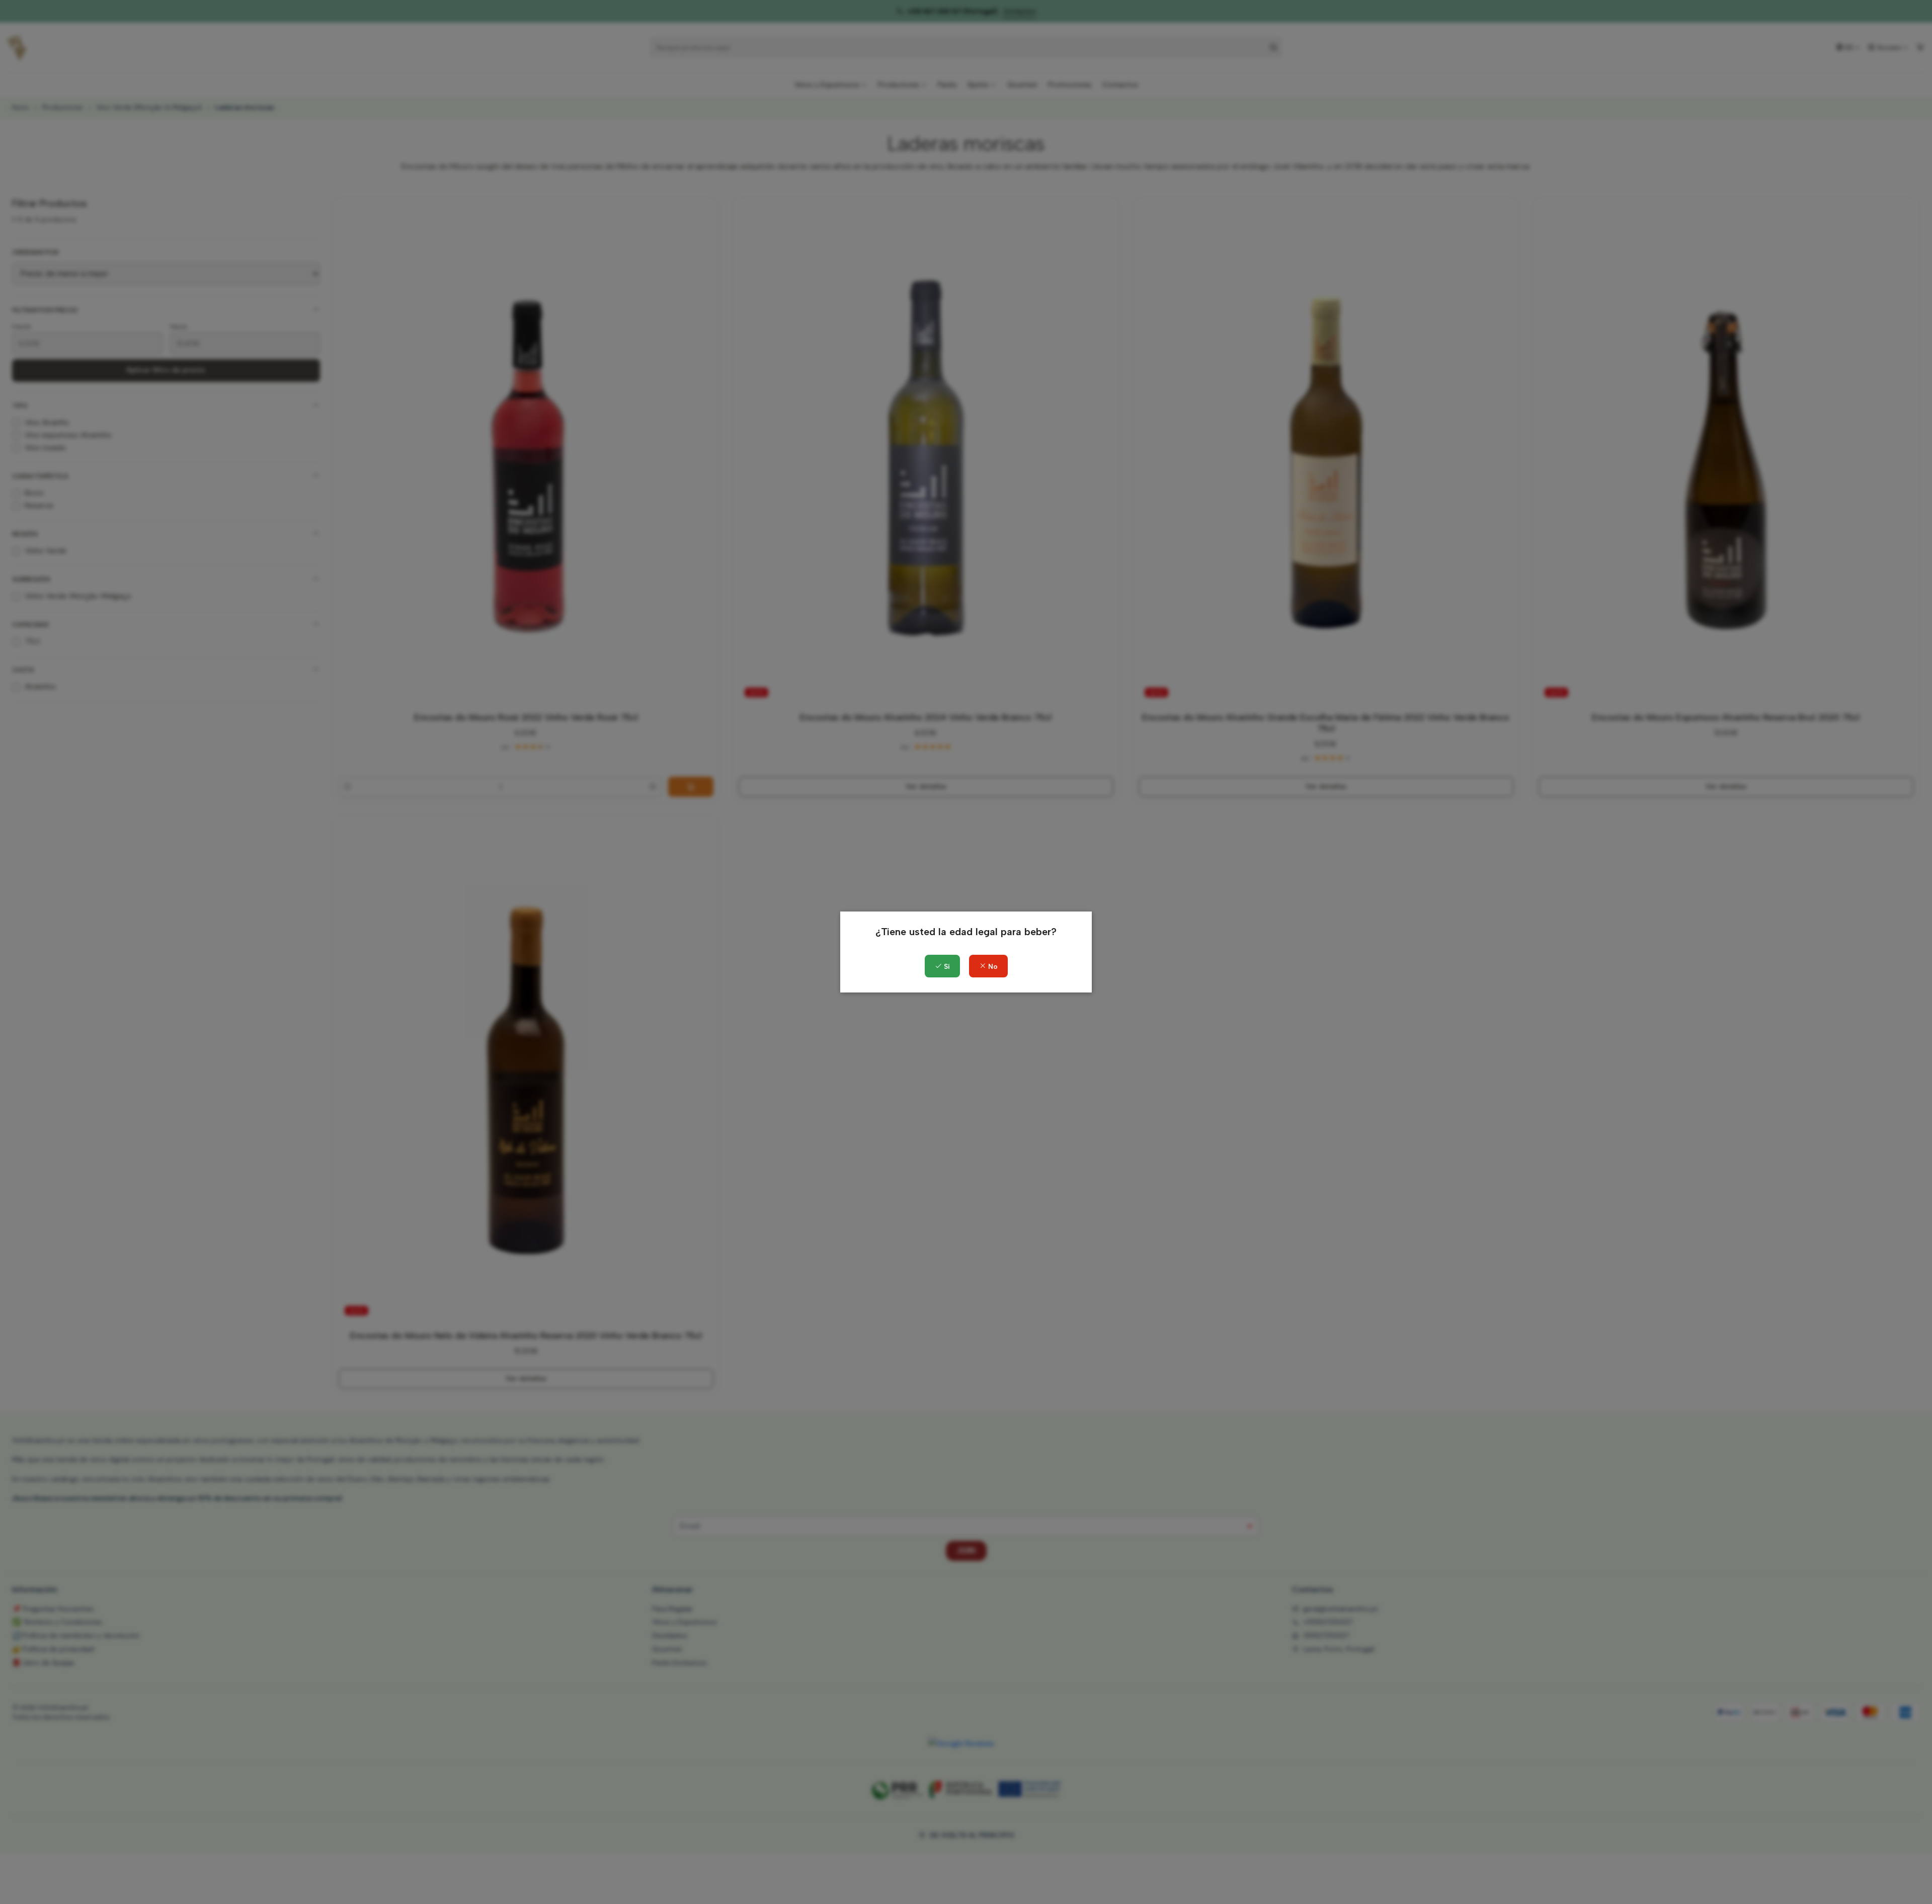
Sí (946, 967)
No (992, 967)
